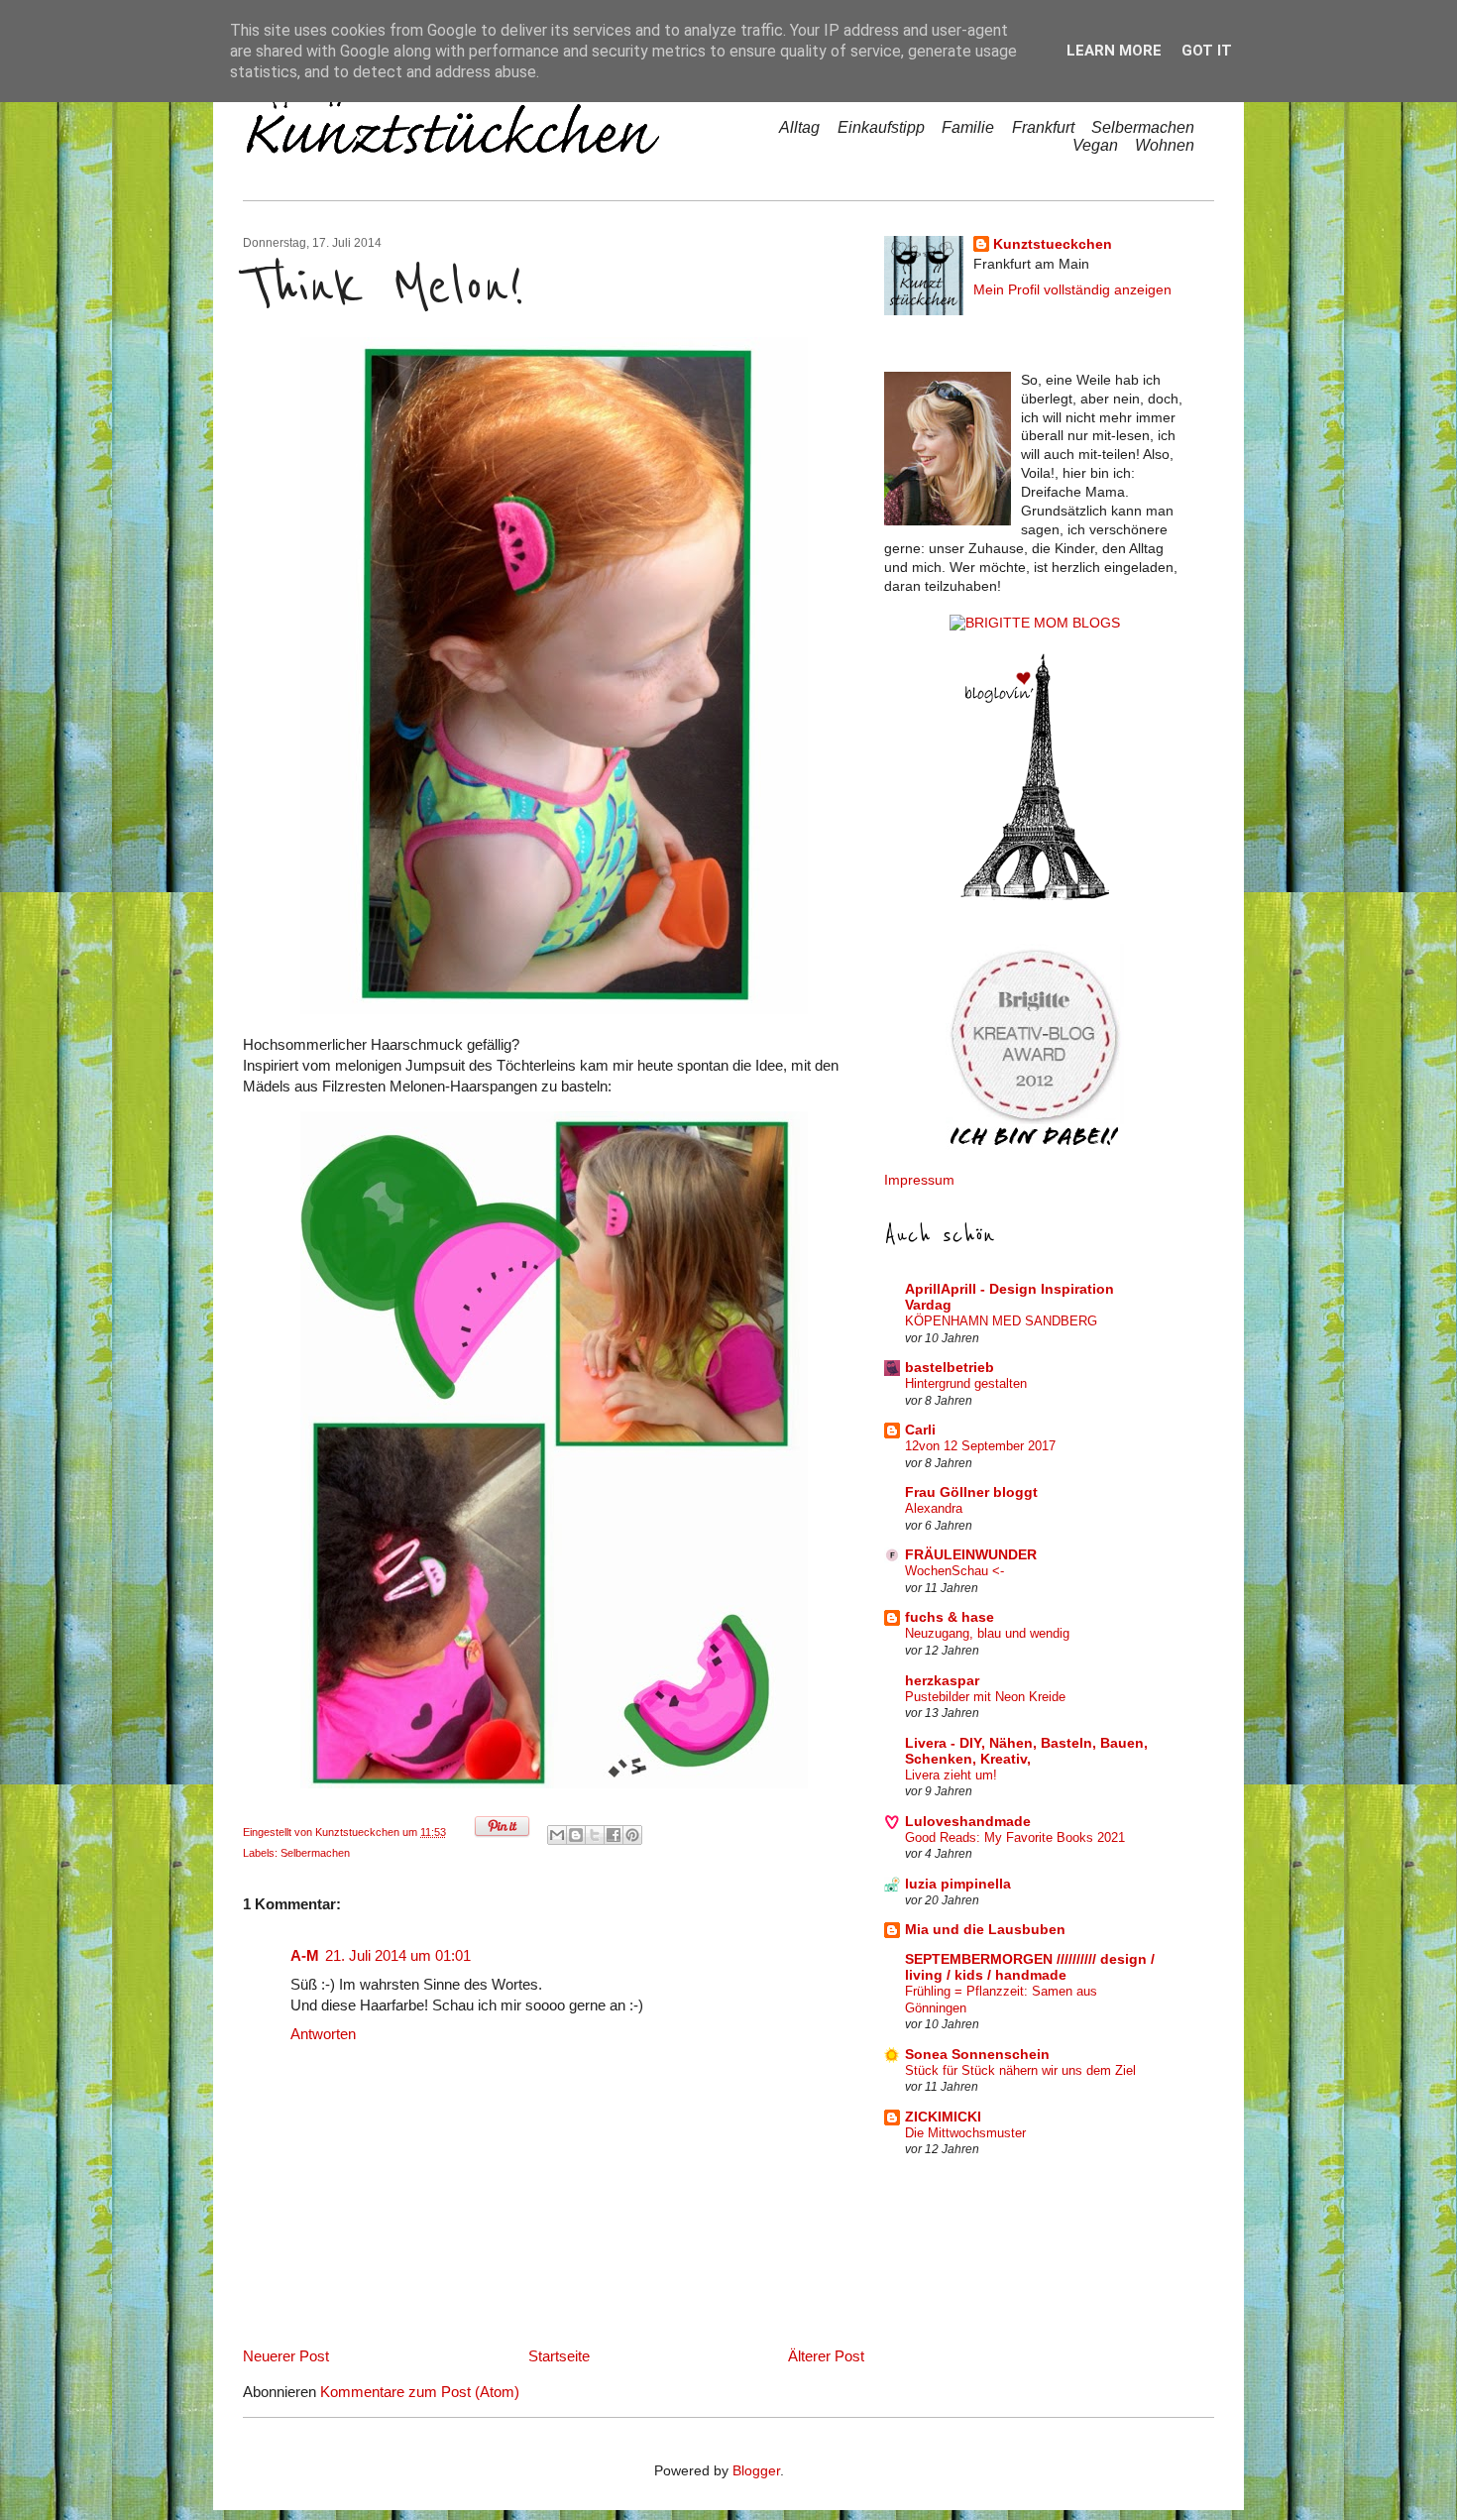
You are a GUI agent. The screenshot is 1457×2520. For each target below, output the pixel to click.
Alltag (799, 127)
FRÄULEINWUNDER (971, 1555)
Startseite (559, 2356)
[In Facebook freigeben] (614, 1835)
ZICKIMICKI (943, 2117)
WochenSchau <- (954, 1571)
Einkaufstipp (881, 127)
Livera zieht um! (951, 1775)
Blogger (756, 2471)
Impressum (919, 1180)
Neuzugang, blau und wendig (987, 1633)
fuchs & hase (950, 1617)
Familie (968, 127)
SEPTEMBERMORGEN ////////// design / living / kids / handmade (1030, 1967)
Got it (1207, 51)
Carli (920, 1430)
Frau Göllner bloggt (971, 1492)
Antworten (323, 2034)
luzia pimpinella (958, 1884)
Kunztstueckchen (359, 1832)
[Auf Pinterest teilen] (632, 1835)
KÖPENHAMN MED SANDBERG (1001, 1321)
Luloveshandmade (968, 1822)
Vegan (1095, 145)
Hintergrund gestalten (966, 1383)
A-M (305, 1955)
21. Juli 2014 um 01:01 (398, 1955)
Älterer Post (826, 2356)
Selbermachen (1143, 127)
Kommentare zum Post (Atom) (420, 2392)
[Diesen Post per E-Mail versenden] (557, 1835)
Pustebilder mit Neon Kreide (985, 1697)
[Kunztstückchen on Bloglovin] (1035, 896)
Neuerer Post (286, 2356)
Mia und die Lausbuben (985, 1930)
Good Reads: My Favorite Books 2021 (1015, 1837)
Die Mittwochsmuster (965, 2133)
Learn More (1114, 51)
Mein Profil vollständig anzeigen (1072, 290)
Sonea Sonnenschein (977, 2055)
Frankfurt (1043, 127)
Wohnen (1165, 145)
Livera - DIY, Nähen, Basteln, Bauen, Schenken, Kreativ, (1026, 1751)
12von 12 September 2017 (980, 1446)
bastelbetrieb (950, 1368)
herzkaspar (942, 1681)
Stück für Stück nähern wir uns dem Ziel (1020, 2070)
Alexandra (934, 1508)
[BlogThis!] (576, 1835)
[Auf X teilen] (595, 1835)
